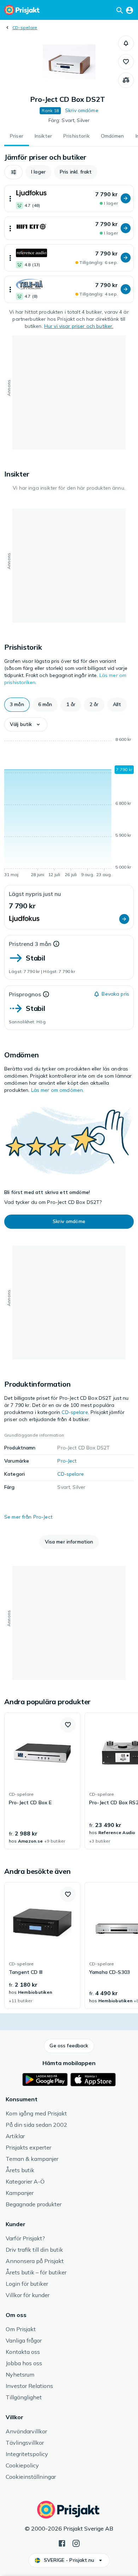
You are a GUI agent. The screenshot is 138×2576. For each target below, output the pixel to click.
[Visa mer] (10, 199)
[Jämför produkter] (126, 80)
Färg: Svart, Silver (69, 120)
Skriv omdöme (82, 110)
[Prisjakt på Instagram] (76, 2543)
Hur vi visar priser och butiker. (79, 326)
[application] (69, 808)
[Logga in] (130, 10)
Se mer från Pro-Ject (28, 1517)
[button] (126, 43)
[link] (42, 1781)
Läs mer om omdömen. (58, 1090)
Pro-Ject (67, 1461)
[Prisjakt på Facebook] (62, 2543)
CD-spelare (25, 27)
